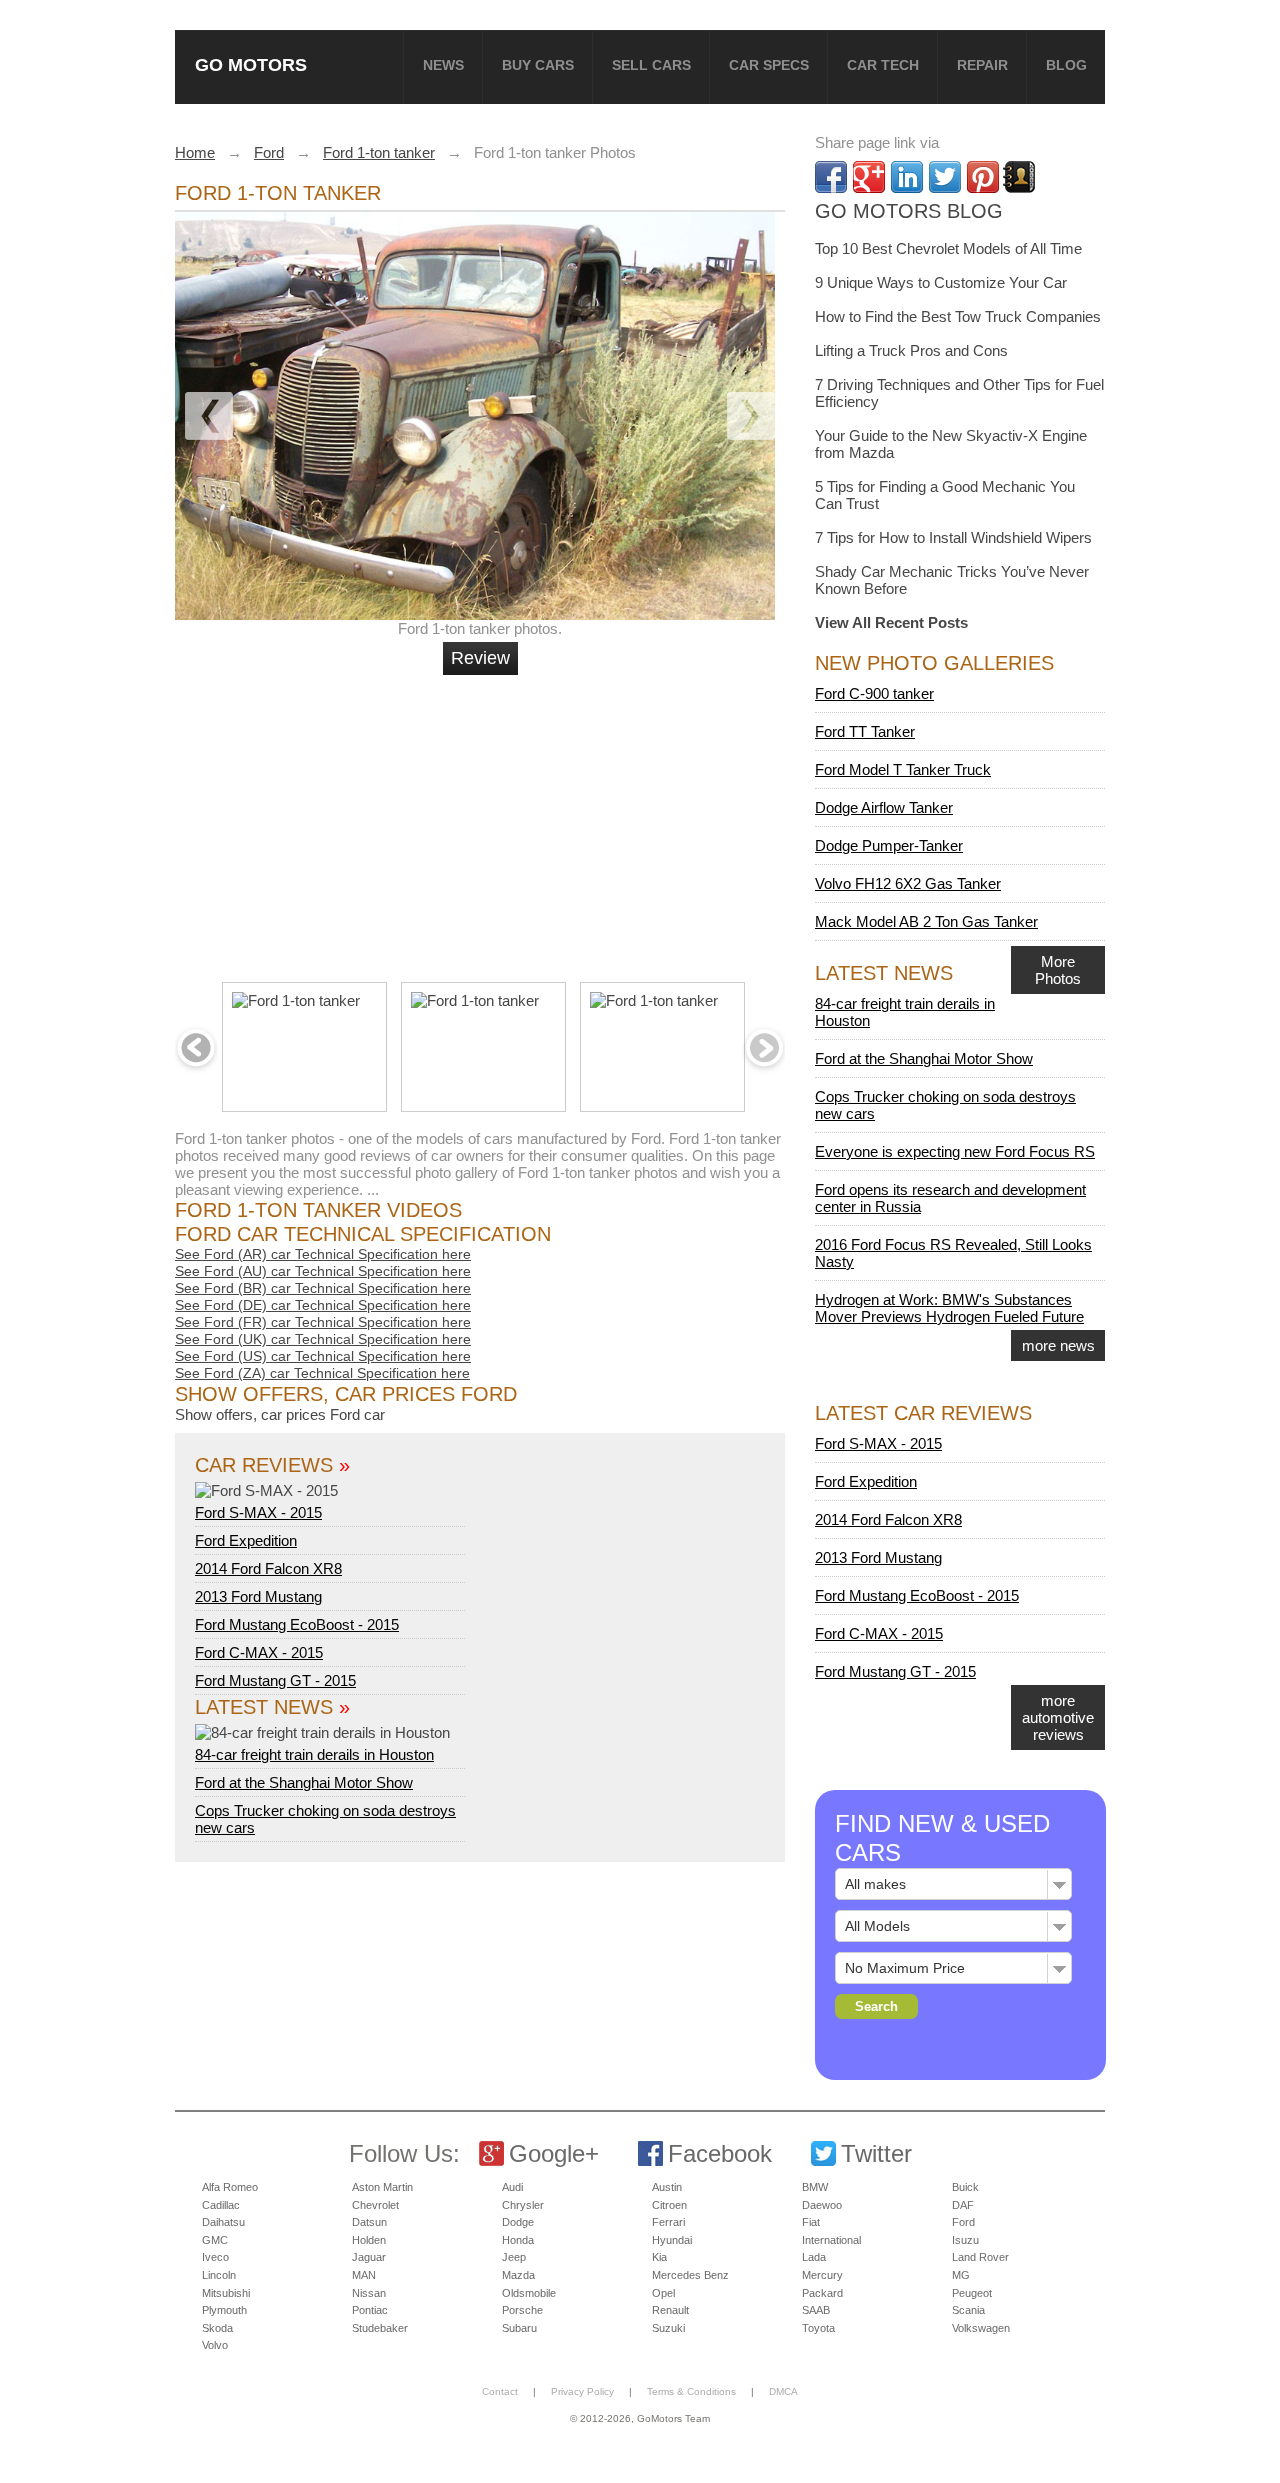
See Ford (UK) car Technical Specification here (323, 1339)
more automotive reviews (1058, 1717)
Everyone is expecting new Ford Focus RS (955, 1151)
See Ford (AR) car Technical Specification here (323, 1254)
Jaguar (369, 2257)
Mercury (822, 2275)
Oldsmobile (529, 2293)
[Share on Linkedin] (907, 177)
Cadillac (221, 2205)
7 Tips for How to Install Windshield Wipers (953, 537)
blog (1066, 65)
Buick (965, 2187)
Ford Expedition (246, 1540)
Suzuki (668, 2328)
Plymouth (224, 2310)
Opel (663, 2293)
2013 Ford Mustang (258, 1596)
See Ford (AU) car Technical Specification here (323, 1271)
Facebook (720, 2153)
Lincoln (219, 2275)
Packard (822, 2293)
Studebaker (380, 2328)
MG (961, 2275)
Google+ (554, 2153)
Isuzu (965, 2240)
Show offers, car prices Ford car (280, 1414)
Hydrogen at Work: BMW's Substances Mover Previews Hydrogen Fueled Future (949, 1308)
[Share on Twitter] (945, 177)
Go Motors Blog (909, 211)
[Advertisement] (483, 820)
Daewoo (822, 2205)
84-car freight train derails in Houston (314, 1754)
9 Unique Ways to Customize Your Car (941, 282)
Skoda (217, 2328)
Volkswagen (981, 2328)
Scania (968, 2310)
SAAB (816, 2310)
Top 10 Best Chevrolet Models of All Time (948, 248)
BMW (815, 2187)
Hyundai (672, 2240)
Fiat (811, 2222)
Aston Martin (382, 2187)
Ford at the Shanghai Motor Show (304, 1782)
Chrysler (523, 2205)
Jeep (514, 2257)
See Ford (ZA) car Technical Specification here (322, 1373)
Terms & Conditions (691, 2391)
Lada (814, 2257)
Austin (667, 2187)
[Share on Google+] (869, 177)
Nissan (369, 2293)
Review (480, 658)
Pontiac (370, 2310)
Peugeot (972, 2293)
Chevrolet (375, 2205)
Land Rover (980, 2257)
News (443, 65)
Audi (512, 2187)
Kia (659, 2257)
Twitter (876, 2153)
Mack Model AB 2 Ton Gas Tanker (926, 921)
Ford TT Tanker (865, 731)
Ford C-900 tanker (874, 693)
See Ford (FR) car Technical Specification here (323, 1322)
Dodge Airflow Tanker (884, 807)
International (831, 2240)
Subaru (519, 2328)
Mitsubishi (226, 2293)
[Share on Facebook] (831, 177)
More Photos (1058, 970)
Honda (518, 2240)
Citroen (669, 2205)
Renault (670, 2310)
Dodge (518, 2222)
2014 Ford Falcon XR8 (268, 1568)
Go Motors (251, 64)
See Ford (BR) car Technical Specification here (323, 1288)
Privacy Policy (582, 2391)
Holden (369, 2240)
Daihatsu (223, 2222)
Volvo (215, 2345)
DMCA (783, 2391)
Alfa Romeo (230, 2187)
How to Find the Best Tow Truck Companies (958, 316)
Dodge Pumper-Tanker (889, 845)
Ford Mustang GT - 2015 (275, 1680)
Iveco (215, 2257)
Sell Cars (651, 65)
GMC (215, 2240)
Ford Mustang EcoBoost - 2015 (297, 1624)
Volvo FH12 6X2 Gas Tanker (908, 883)
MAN (364, 2275)
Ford (963, 2222)
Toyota (818, 2328)
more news (1058, 1345)
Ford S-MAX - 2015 (258, 1512)
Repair (982, 65)
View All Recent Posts (891, 622)
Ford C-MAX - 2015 (259, 1652)
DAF (963, 2205)
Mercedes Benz (690, 2275)
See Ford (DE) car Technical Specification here (323, 1305)
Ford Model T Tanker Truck (903, 769)
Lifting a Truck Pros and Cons (911, 350)
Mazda (518, 2275)
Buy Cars (538, 65)
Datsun (369, 2222)
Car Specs (769, 65)
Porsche (522, 2310)
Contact (500, 2391)
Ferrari (668, 2222)
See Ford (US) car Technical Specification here (323, 1356)
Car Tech (883, 65)
